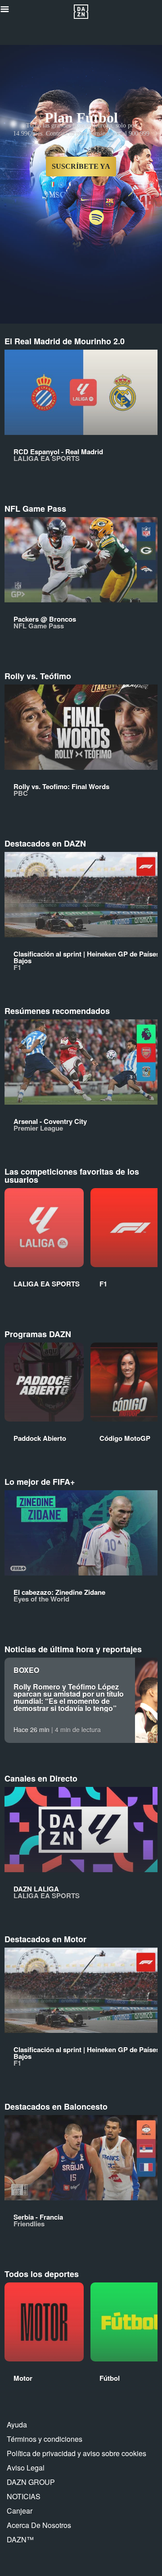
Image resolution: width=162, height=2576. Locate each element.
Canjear (20, 2511)
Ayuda (17, 2425)
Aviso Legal (26, 2468)
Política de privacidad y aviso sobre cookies (76, 2453)
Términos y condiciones (45, 2439)
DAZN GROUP (31, 2482)
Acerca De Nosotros (39, 2525)
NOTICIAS (24, 2496)
